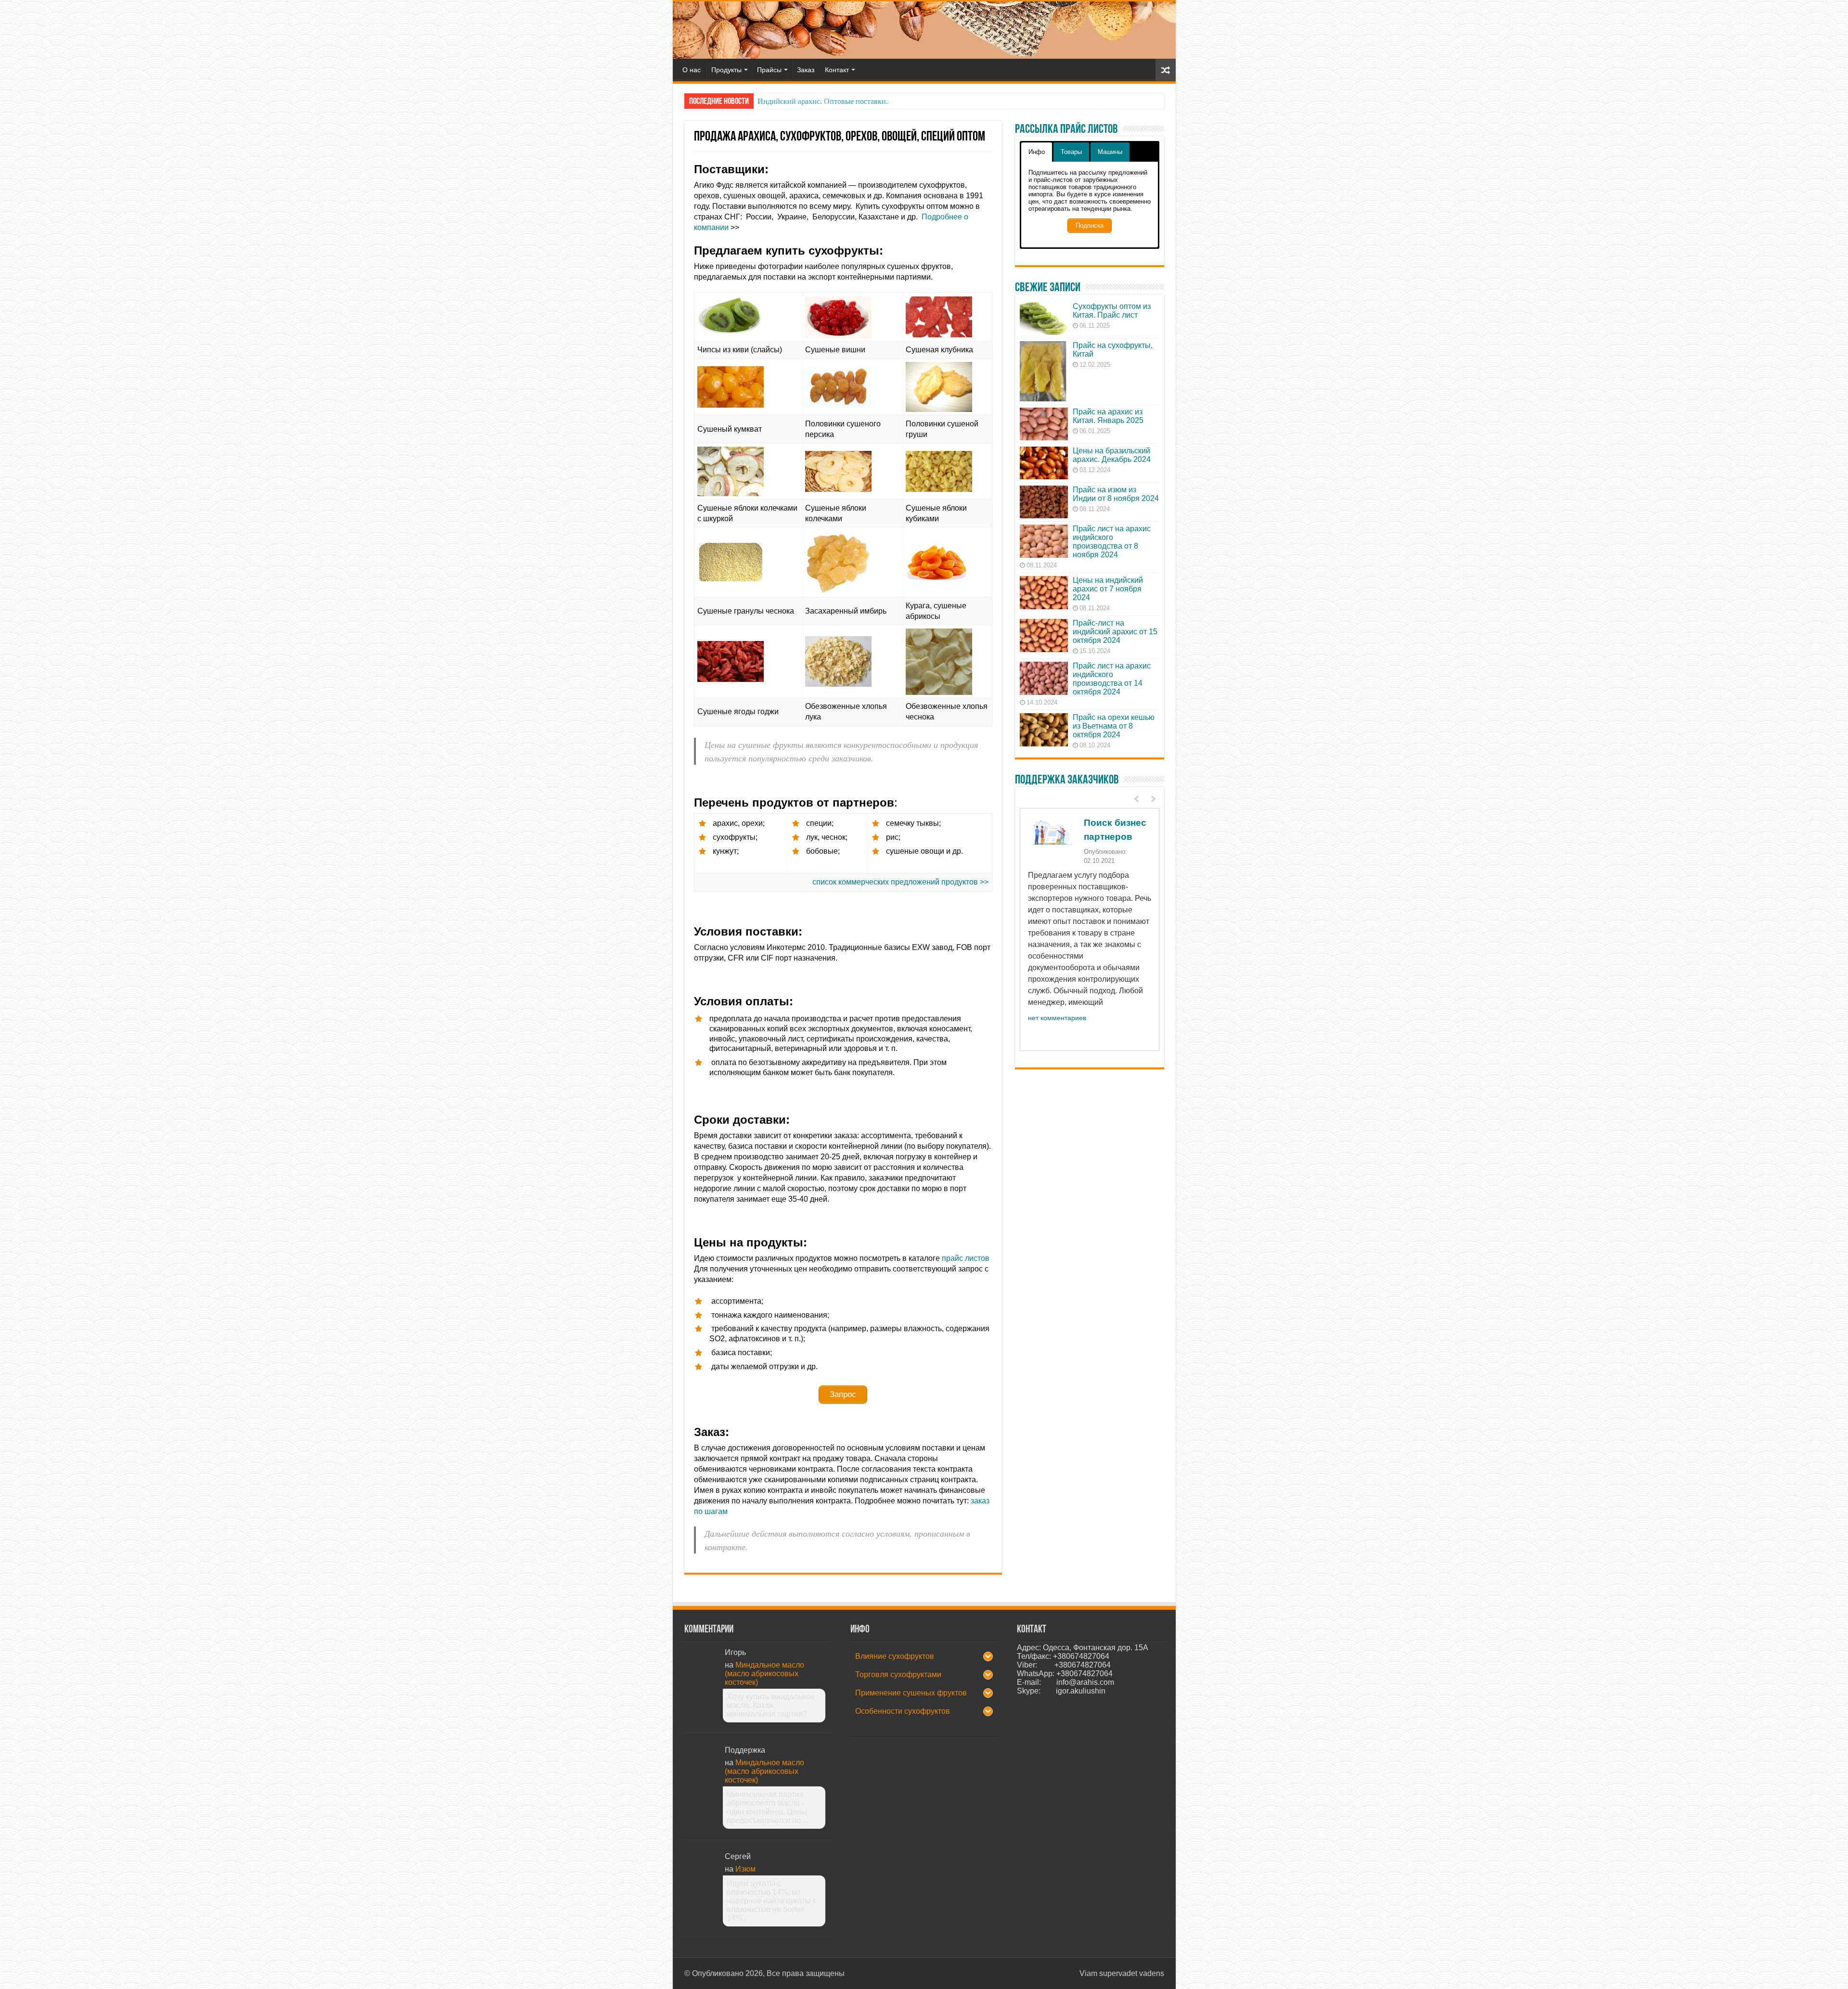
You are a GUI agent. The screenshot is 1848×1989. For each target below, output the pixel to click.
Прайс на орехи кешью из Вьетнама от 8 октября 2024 (1114, 726)
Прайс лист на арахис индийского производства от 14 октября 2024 (1112, 679)
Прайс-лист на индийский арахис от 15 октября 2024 (1115, 632)
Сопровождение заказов (1084, 871)
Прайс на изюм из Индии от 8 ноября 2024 (1116, 494)
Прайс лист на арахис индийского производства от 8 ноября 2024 (1112, 542)
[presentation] (1138, 799)
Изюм (745, 1869)
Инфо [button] (1037, 152)
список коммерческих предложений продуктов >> (900, 882)
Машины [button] (1110, 152)
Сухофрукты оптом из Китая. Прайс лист (1112, 311)
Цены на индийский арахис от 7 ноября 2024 (1108, 589)
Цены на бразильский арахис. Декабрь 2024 (1112, 455)
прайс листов (966, 1258)
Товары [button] (1071, 152)
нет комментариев (1057, 1043)
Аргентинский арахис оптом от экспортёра (829, 101)
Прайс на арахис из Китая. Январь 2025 (1108, 416)
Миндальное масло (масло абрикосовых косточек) (764, 1674)
